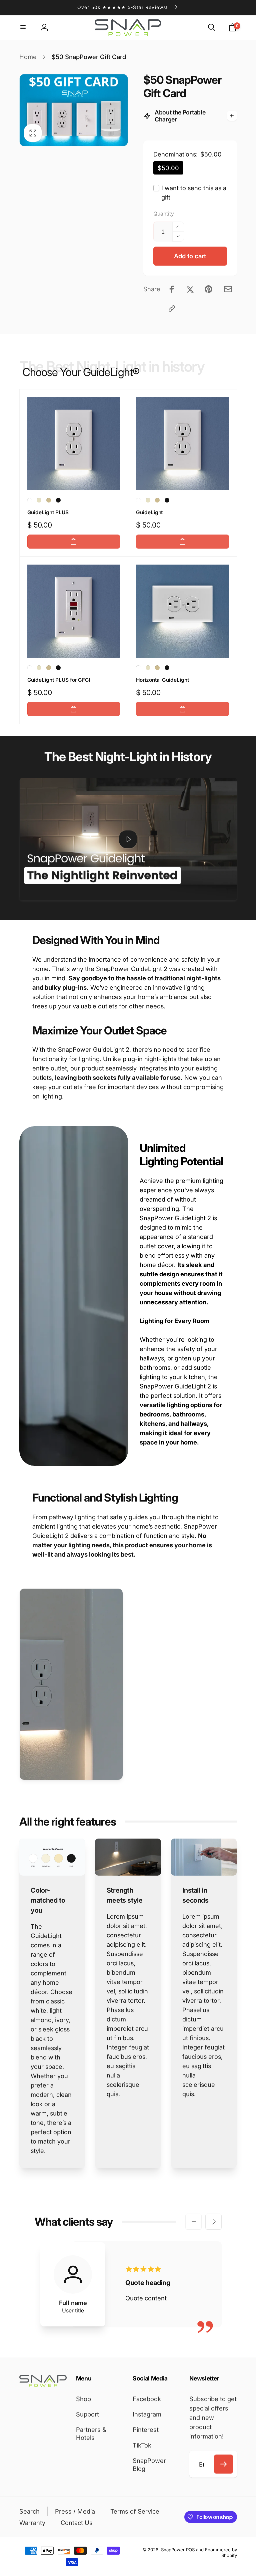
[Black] (58, 500)
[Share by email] (228, 289)
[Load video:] (128, 839)
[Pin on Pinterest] (208, 289)
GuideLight (149, 512)
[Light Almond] (39, 500)
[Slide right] (213, 2222)
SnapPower (173, 2550)
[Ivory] (49, 500)
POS (190, 2550)
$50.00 (168, 168)
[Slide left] (193, 2222)
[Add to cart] (74, 542)
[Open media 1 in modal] (74, 110)
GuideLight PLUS (48, 512)
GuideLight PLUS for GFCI (59, 680)
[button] (24, 28)
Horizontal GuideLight (162, 680)
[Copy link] (172, 308)
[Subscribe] (224, 2464)
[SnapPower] (43, 2384)
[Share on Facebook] (172, 289)
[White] (30, 500)
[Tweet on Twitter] (190, 289)
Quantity (164, 214)
